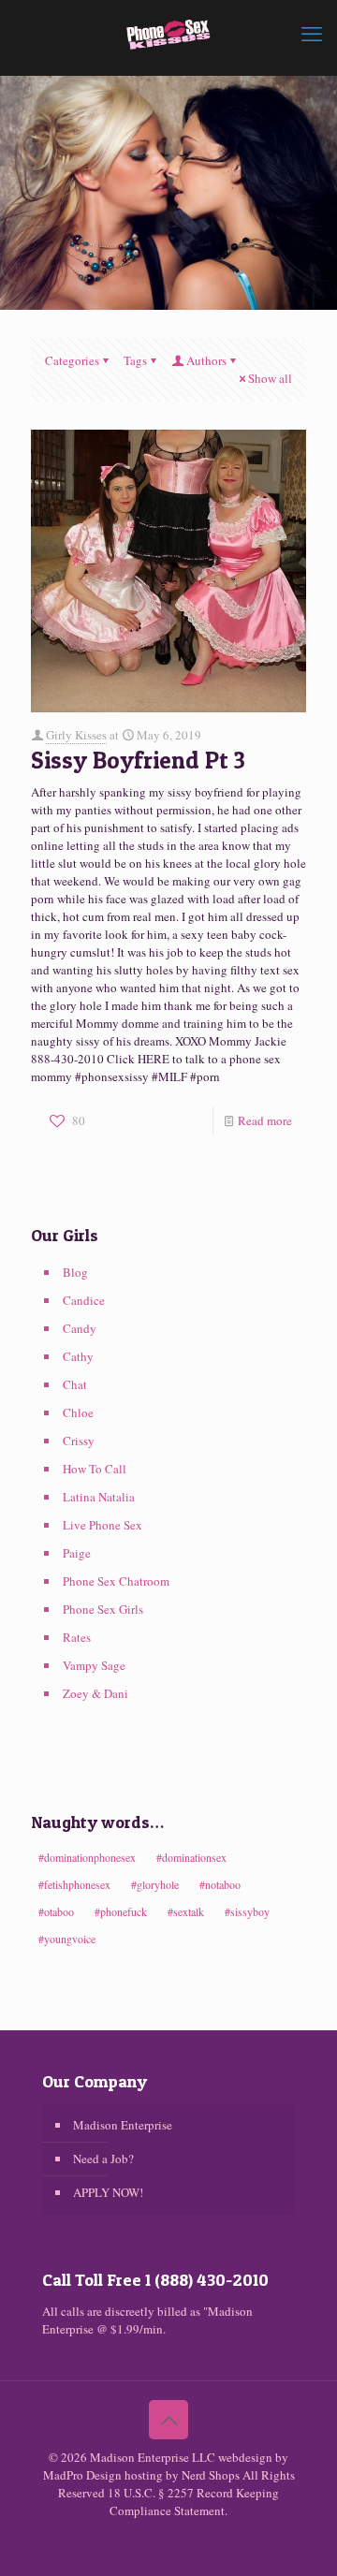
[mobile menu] (312, 33)
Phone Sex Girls (103, 1609)
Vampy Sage (94, 1665)
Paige (77, 1553)
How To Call (95, 1469)
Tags (135, 360)
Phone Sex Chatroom (116, 1581)
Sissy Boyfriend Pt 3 (138, 760)
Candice (84, 1300)
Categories (72, 360)
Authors (206, 360)
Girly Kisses (76, 735)
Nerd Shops (211, 2475)
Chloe (78, 1412)
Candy (80, 1328)
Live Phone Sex (103, 1525)
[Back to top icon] (168, 2420)
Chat (75, 1384)
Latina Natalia (99, 1497)
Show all (270, 378)
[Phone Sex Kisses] (168, 33)
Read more (265, 1120)
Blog (75, 1272)
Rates (77, 1637)
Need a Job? (103, 2159)
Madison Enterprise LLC (154, 2457)
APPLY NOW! (108, 2192)
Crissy (79, 1441)
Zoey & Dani (95, 1693)
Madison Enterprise (123, 2125)
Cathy (78, 1356)
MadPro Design (84, 2475)
